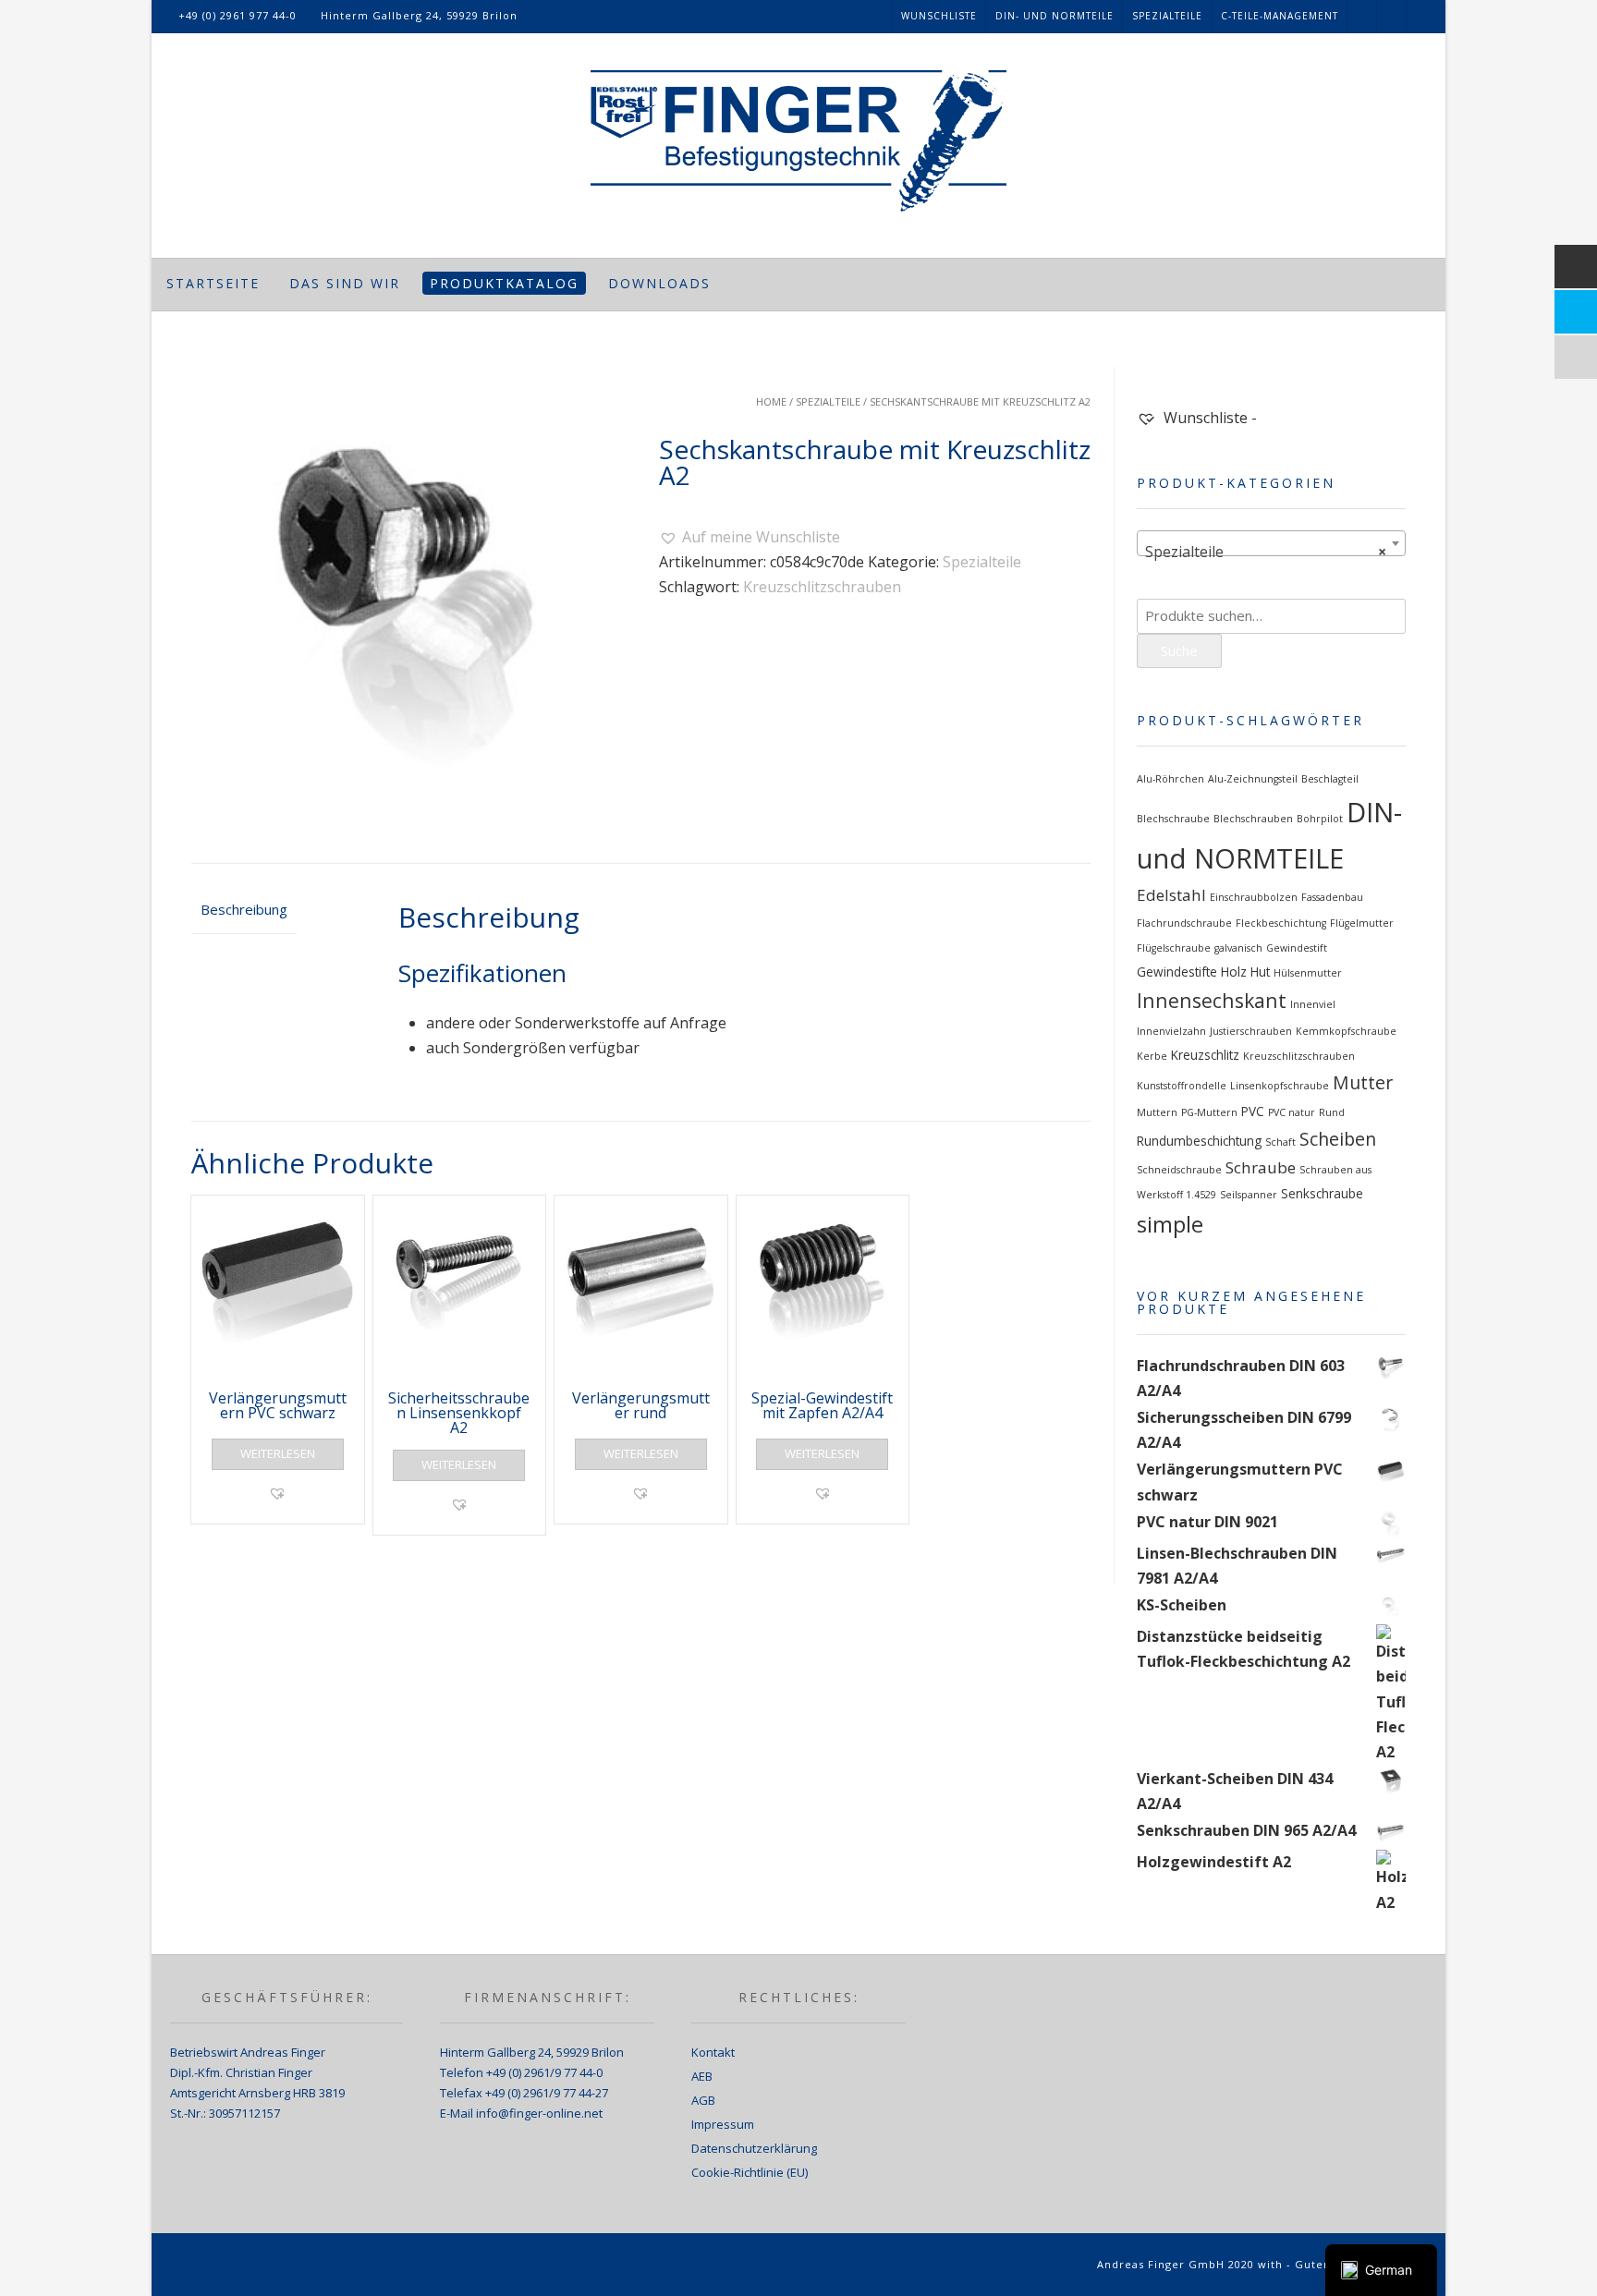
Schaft (1280, 1142)
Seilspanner (1249, 1195)
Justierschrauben (1251, 1031)
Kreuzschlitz (1205, 1055)
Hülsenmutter (1308, 973)
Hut (1260, 972)
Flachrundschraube (1184, 923)
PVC (1253, 1112)
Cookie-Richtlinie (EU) (750, 2172)
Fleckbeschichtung (1281, 923)
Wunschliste (939, 16)
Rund (1332, 1112)
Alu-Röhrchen (1170, 779)
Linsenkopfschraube (1280, 1086)
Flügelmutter (1362, 923)
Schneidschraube (1179, 1170)
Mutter (1363, 1082)
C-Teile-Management (1280, 16)
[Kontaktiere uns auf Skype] (1392, 16)
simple (1170, 1224)
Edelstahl (1171, 895)
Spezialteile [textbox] (1266, 552)
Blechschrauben (1253, 819)
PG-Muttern (1209, 1112)
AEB (702, 2076)
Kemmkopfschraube (1346, 1031)
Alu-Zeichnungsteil (1253, 779)
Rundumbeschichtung (1199, 1141)
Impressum (723, 2124)
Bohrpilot (1320, 819)
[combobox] (1271, 543)
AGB (703, 2100)
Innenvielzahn (1171, 1031)
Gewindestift (1297, 948)
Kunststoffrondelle (1182, 1086)
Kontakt (713, 2052)
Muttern (1157, 1112)
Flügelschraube (1174, 948)
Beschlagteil (1330, 779)
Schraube (1261, 1167)
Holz (1234, 972)
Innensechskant (1212, 1000)
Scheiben (1338, 1139)
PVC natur (1292, 1112)
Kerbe (1152, 1056)
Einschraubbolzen (1254, 897)
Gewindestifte (1177, 972)
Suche (1179, 650)
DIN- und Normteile (1055, 16)
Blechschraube (1173, 819)
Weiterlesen (278, 1453)
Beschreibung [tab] (244, 909)
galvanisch (1238, 948)
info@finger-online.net (539, 2113)
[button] (750, 537)
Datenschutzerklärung (754, 2148)
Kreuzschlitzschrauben (822, 587)
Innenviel (1313, 1004)
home (771, 401)
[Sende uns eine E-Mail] (1421, 16)
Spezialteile (1167, 16)
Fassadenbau (1332, 897)
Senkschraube (1322, 1194)
